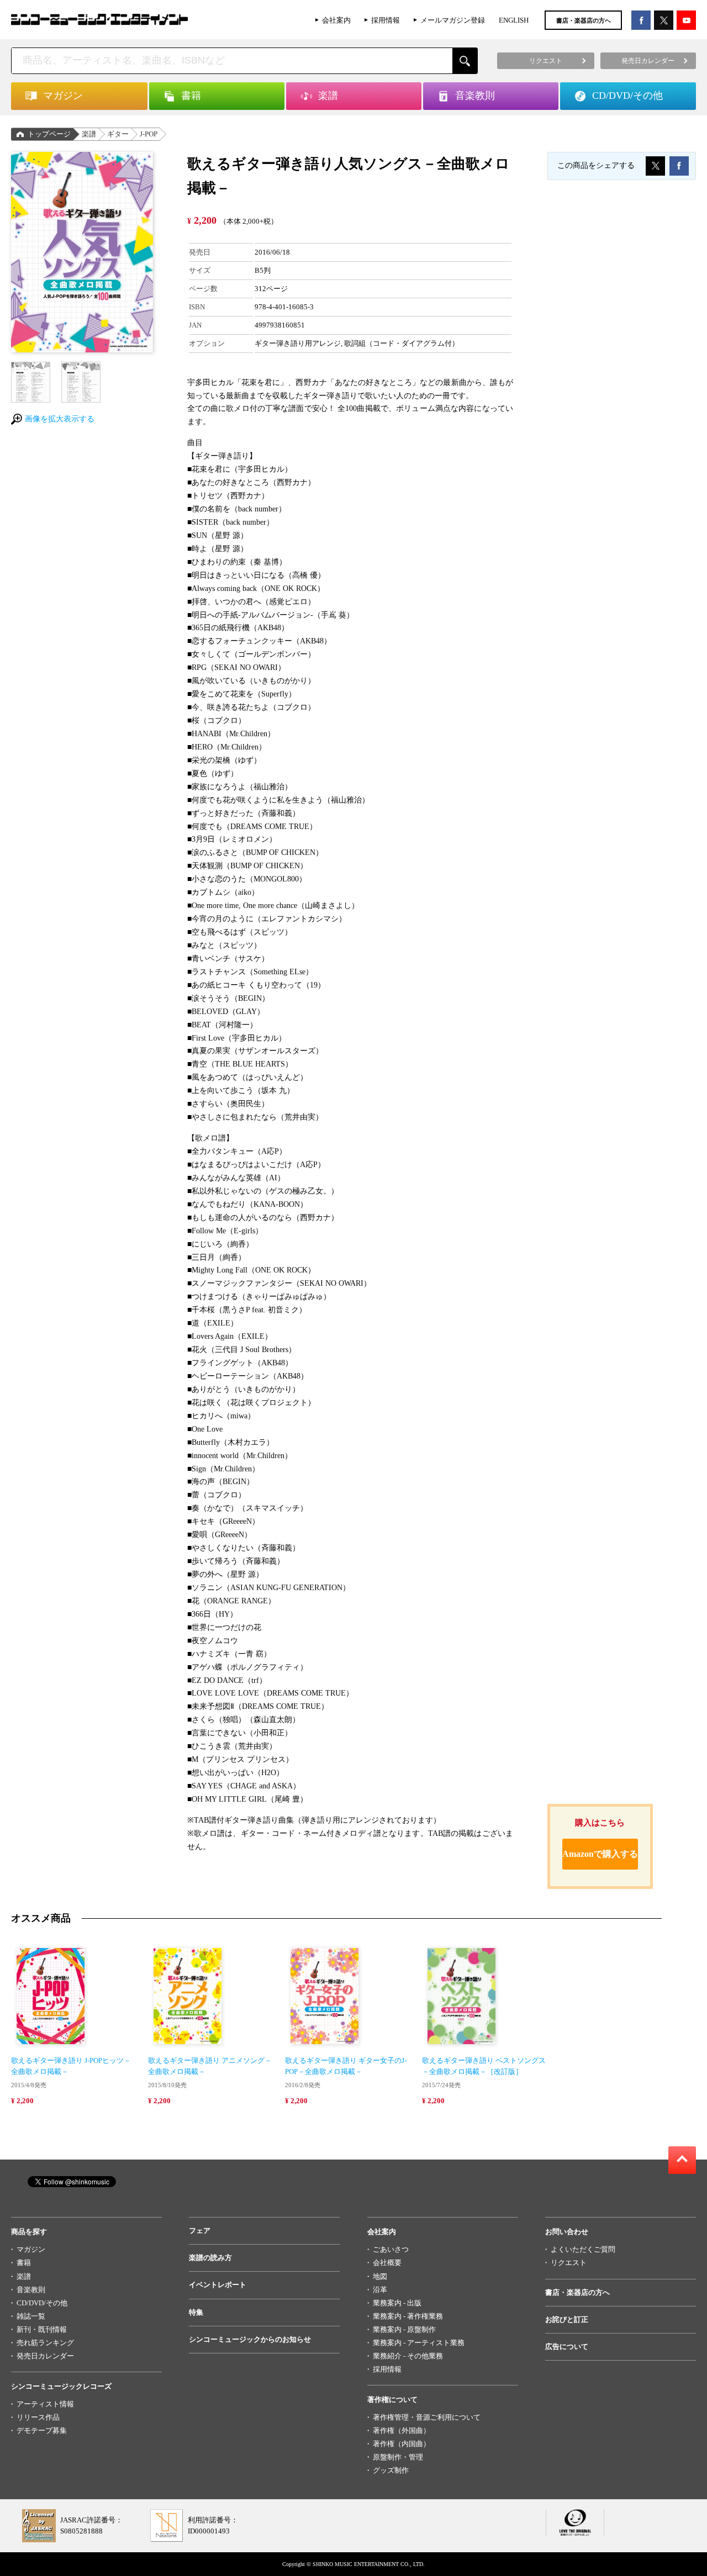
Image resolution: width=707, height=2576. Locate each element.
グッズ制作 (391, 2470)
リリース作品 (38, 2417)
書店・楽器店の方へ (584, 20)
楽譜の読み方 (210, 2258)
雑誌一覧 (31, 2316)
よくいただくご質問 (583, 2249)
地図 (380, 2276)
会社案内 (336, 20)
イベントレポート (218, 2285)
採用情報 (386, 20)
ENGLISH (514, 20)
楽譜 (89, 134)
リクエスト (569, 2263)
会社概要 (387, 2263)
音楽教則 (31, 2290)
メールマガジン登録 (453, 20)
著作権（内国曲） (402, 2444)
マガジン (31, 2249)
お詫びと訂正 (567, 2319)
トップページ (49, 134)
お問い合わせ (567, 2232)
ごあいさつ (391, 2249)
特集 (196, 2312)
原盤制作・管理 (398, 2457)
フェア (200, 2231)
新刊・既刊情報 (42, 2329)
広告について (567, 2347)
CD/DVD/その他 (42, 2303)
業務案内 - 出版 (397, 2303)
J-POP (149, 134)
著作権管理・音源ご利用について (427, 2417)
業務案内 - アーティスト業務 (419, 2343)
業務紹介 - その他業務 (408, 2356)
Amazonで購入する (600, 1854)
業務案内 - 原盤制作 (404, 2329)
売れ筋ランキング (45, 2343)
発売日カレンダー (45, 2356)
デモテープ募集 (42, 2430)
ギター (118, 134)
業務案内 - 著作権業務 (408, 2316)
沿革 (380, 2290)
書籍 (24, 2263)
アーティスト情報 (45, 2404)
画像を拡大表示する (60, 419)
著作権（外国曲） (402, 2430)
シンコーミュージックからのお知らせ (250, 2339)
